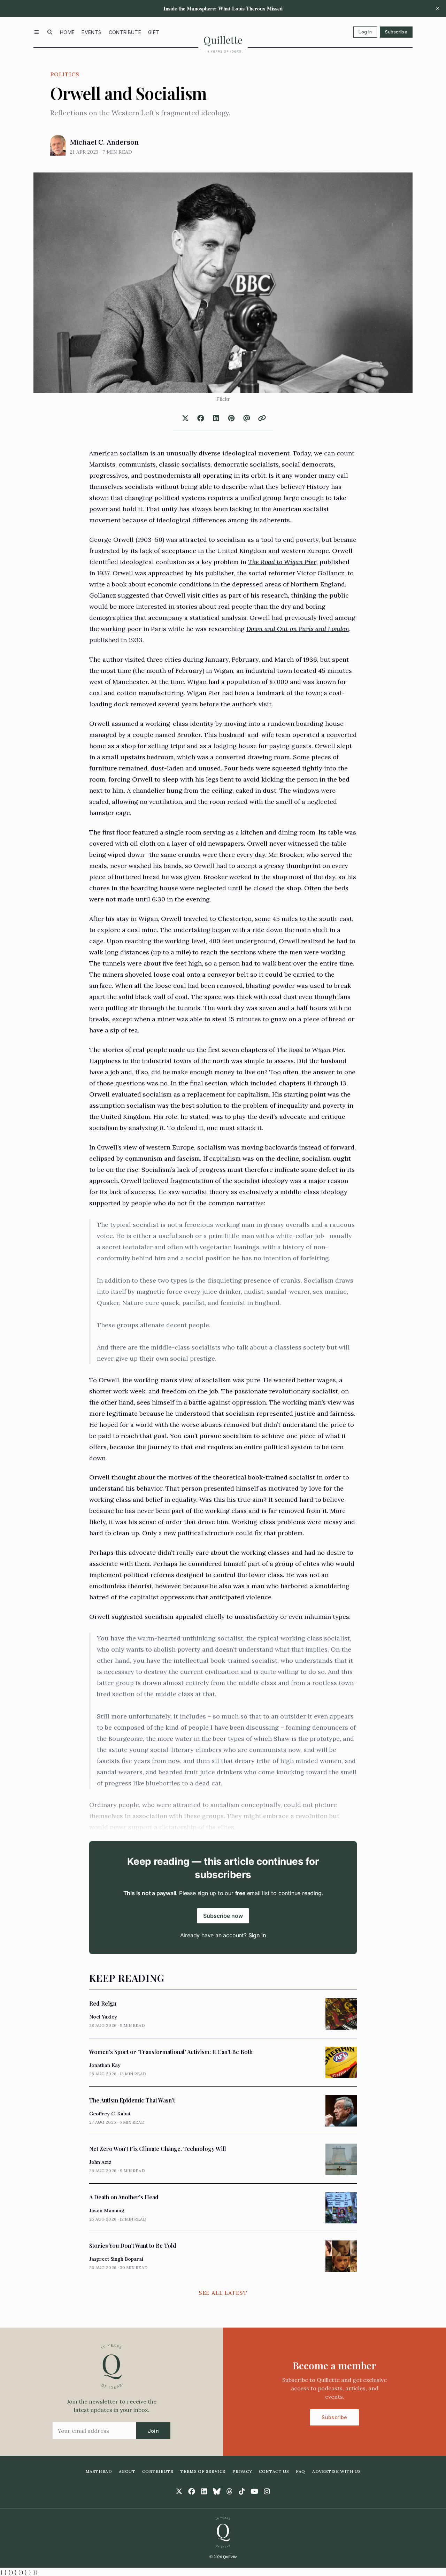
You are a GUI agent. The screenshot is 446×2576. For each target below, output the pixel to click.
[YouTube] (254, 2491)
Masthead (99, 2471)
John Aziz (100, 2162)
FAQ (301, 2471)
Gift (154, 32)
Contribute (125, 32)
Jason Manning (107, 2210)
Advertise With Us (336, 2471)
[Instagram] (267, 2491)
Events (91, 32)
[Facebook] (192, 2491)
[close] (438, 8)
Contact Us (274, 2471)
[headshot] (58, 145)
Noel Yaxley (103, 2017)
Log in (365, 32)
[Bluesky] (217, 2491)
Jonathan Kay (105, 2065)
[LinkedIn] (204, 2491)
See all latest (223, 2293)
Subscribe (396, 32)
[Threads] (229, 2491)
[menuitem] (67, 32)
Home (67, 32)
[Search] (50, 32)
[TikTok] (242, 2491)
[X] (179, 2491)
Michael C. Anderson (104, 142)
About (127, 2471)
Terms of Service (203, 2471)
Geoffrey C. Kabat (110, 2114)
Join (153, 2431)
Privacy (242, 2471)
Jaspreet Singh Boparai (116, 2259)
